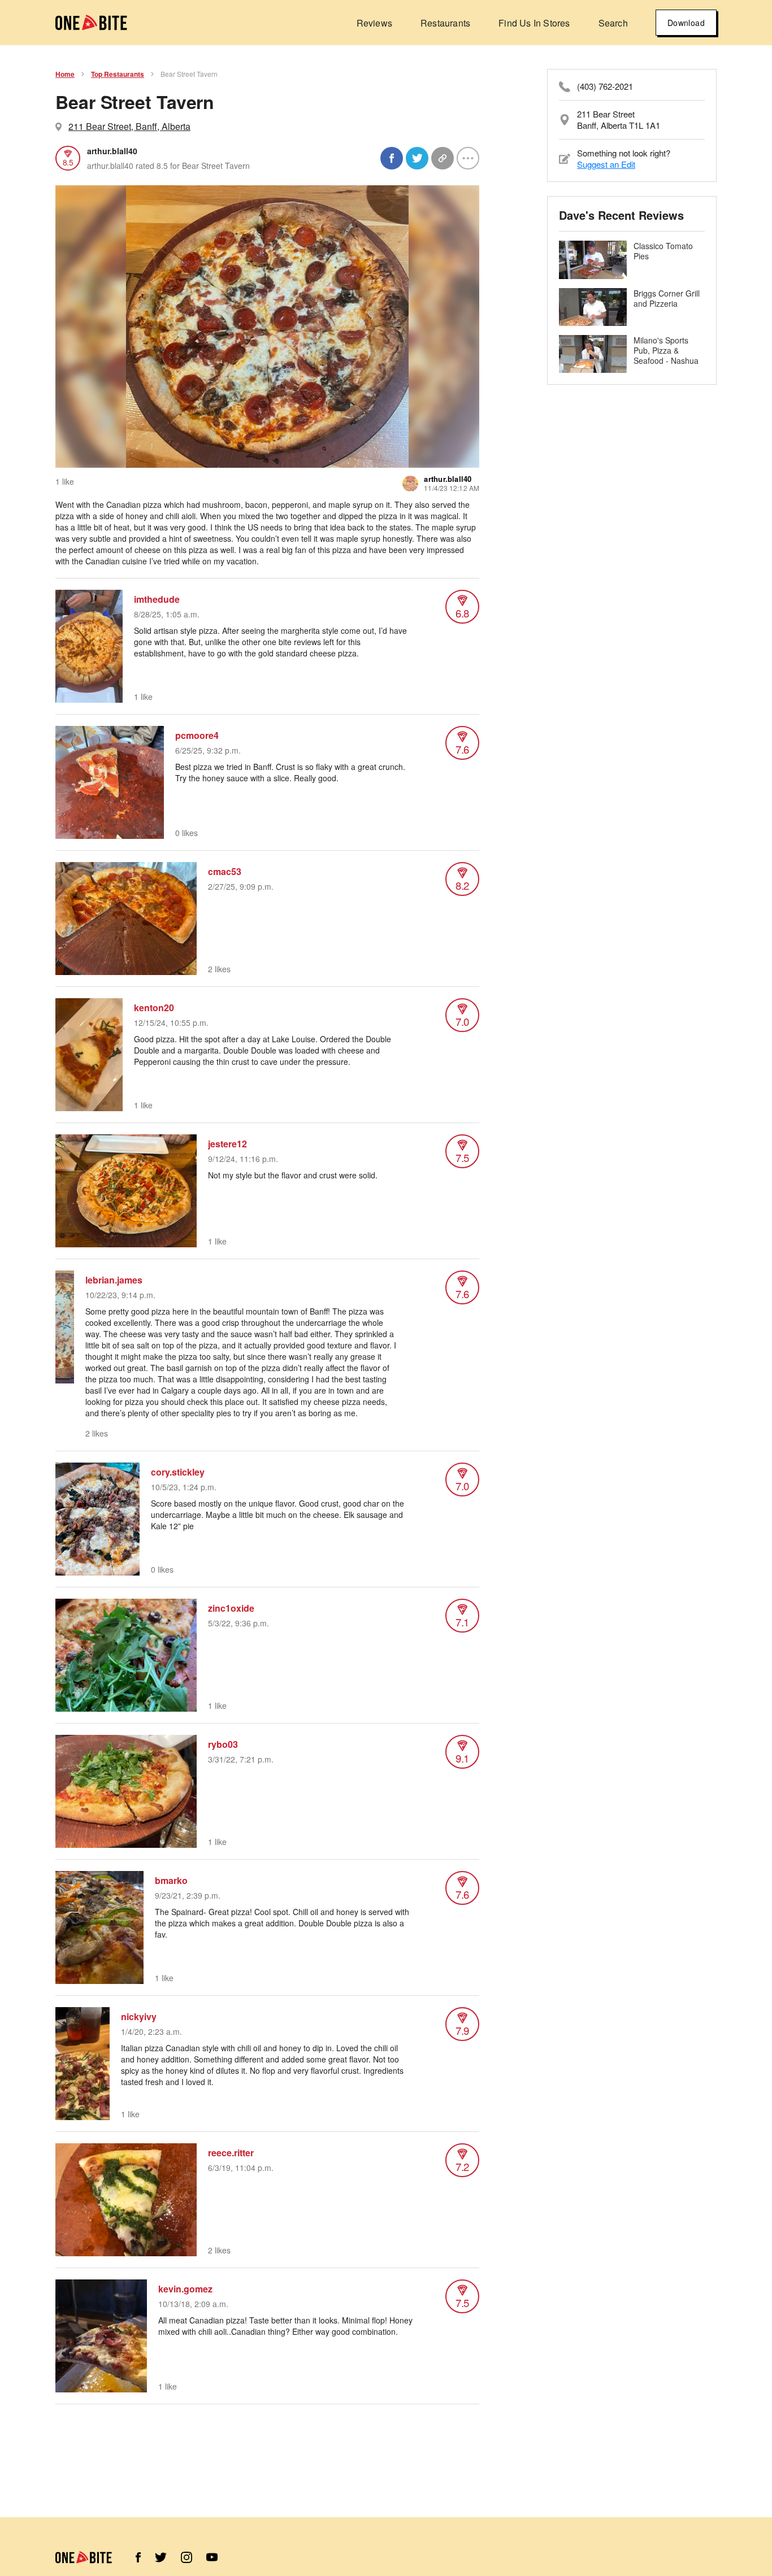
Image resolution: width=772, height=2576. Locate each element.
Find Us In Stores (534, 23)
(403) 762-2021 (605, 86)
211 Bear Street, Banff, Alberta (129, 126)
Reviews (374, 23)
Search (613, 23)
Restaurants (445, 23)
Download (686, 23)
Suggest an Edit (606, 164)
